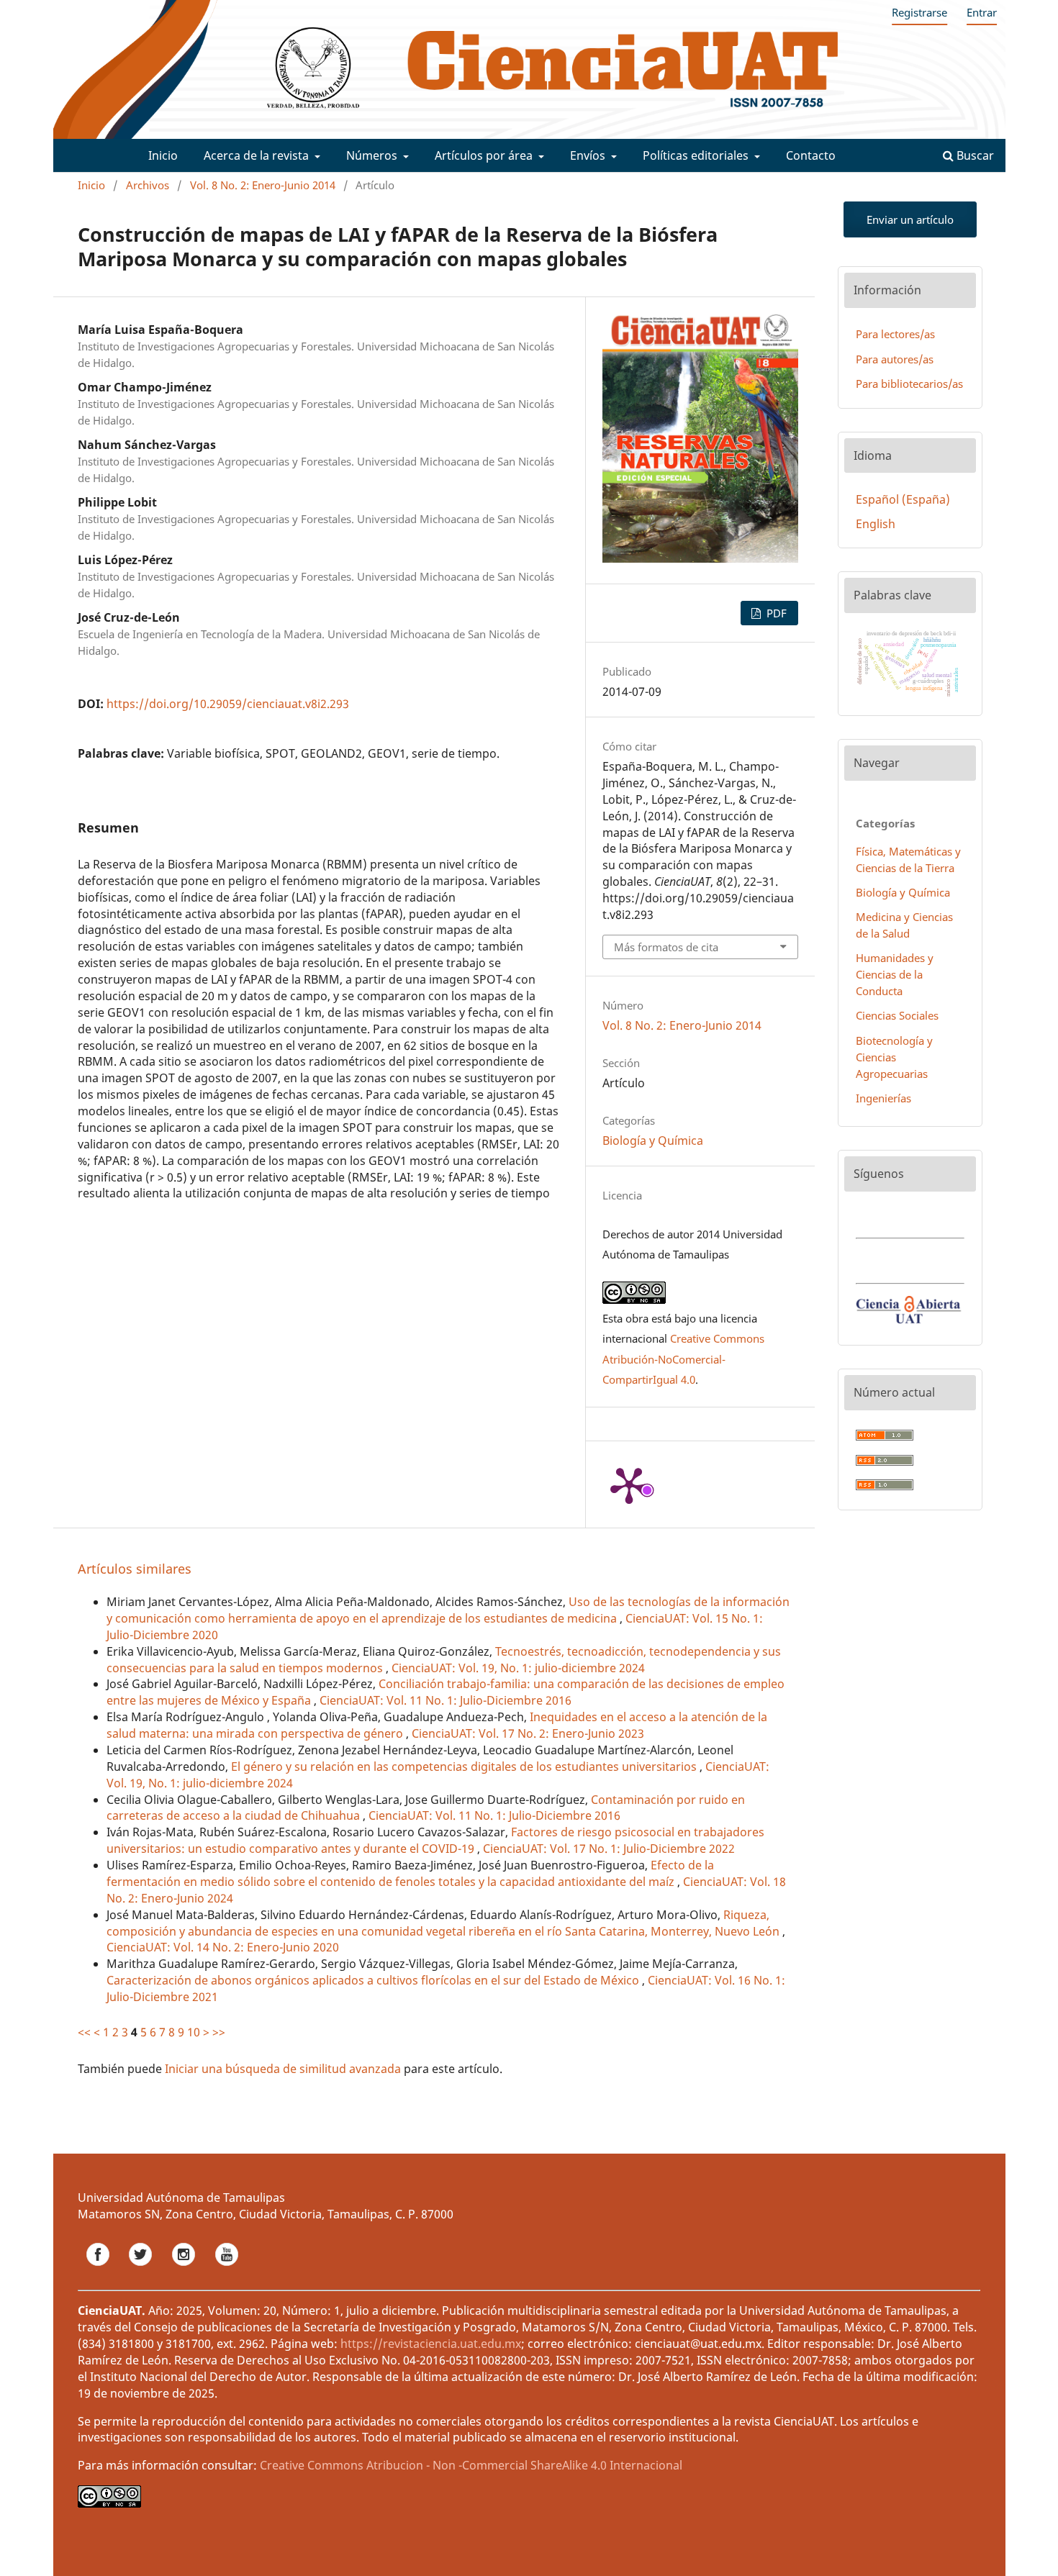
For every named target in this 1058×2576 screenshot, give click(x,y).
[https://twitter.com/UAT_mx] (142, 2269)
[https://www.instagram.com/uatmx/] (185, 2269)
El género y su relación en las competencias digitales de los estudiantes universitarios (465, 1767)
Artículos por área (485, 155)
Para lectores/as (895, 334)
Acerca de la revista (258, 155)
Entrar (982, 12)
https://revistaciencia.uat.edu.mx (431, 2344)
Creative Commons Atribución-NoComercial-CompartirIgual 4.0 (683, 1359)
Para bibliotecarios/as (909, 384)
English (876, 524)
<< (84, 2032)
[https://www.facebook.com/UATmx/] (99, 2269)
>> (219, 2032)
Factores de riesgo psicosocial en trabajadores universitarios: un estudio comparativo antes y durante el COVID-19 (435, 1840)
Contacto (811, 155)
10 (194, 2032)
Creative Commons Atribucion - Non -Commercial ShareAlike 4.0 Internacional (471, 2465)
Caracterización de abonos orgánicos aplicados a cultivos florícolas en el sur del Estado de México (374, 1980)
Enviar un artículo (910, 219)
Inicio (163, 155)
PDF (775, 613)
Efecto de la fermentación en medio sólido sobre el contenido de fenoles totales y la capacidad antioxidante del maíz (410, 1873)
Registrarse (919, 12)
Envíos (589, 155)
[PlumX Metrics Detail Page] (629, 1484)
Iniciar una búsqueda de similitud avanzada (283, 2069)
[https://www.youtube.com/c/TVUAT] (227, 2269)
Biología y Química (653, 1140)
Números (373, 155)
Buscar (974, 155)
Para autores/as (895, 359)
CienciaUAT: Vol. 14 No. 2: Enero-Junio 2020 (223, 1947)
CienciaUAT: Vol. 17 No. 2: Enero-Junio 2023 (528, 1733)
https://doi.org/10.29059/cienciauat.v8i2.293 (228, 704)
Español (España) (903, 499)
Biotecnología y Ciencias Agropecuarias (894, 1057)
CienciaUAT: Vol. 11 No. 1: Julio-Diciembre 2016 (446, 1700)
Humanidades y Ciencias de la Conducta (895, 974)
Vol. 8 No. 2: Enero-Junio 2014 (263, 185)
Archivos (148, 185)
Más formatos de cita (666, 947)
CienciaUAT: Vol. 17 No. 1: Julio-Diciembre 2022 (609, 1849)
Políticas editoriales (697, 155)
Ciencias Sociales (897, 1015)
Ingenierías (883, 1098)
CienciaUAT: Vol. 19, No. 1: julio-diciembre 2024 (518, 1668)
